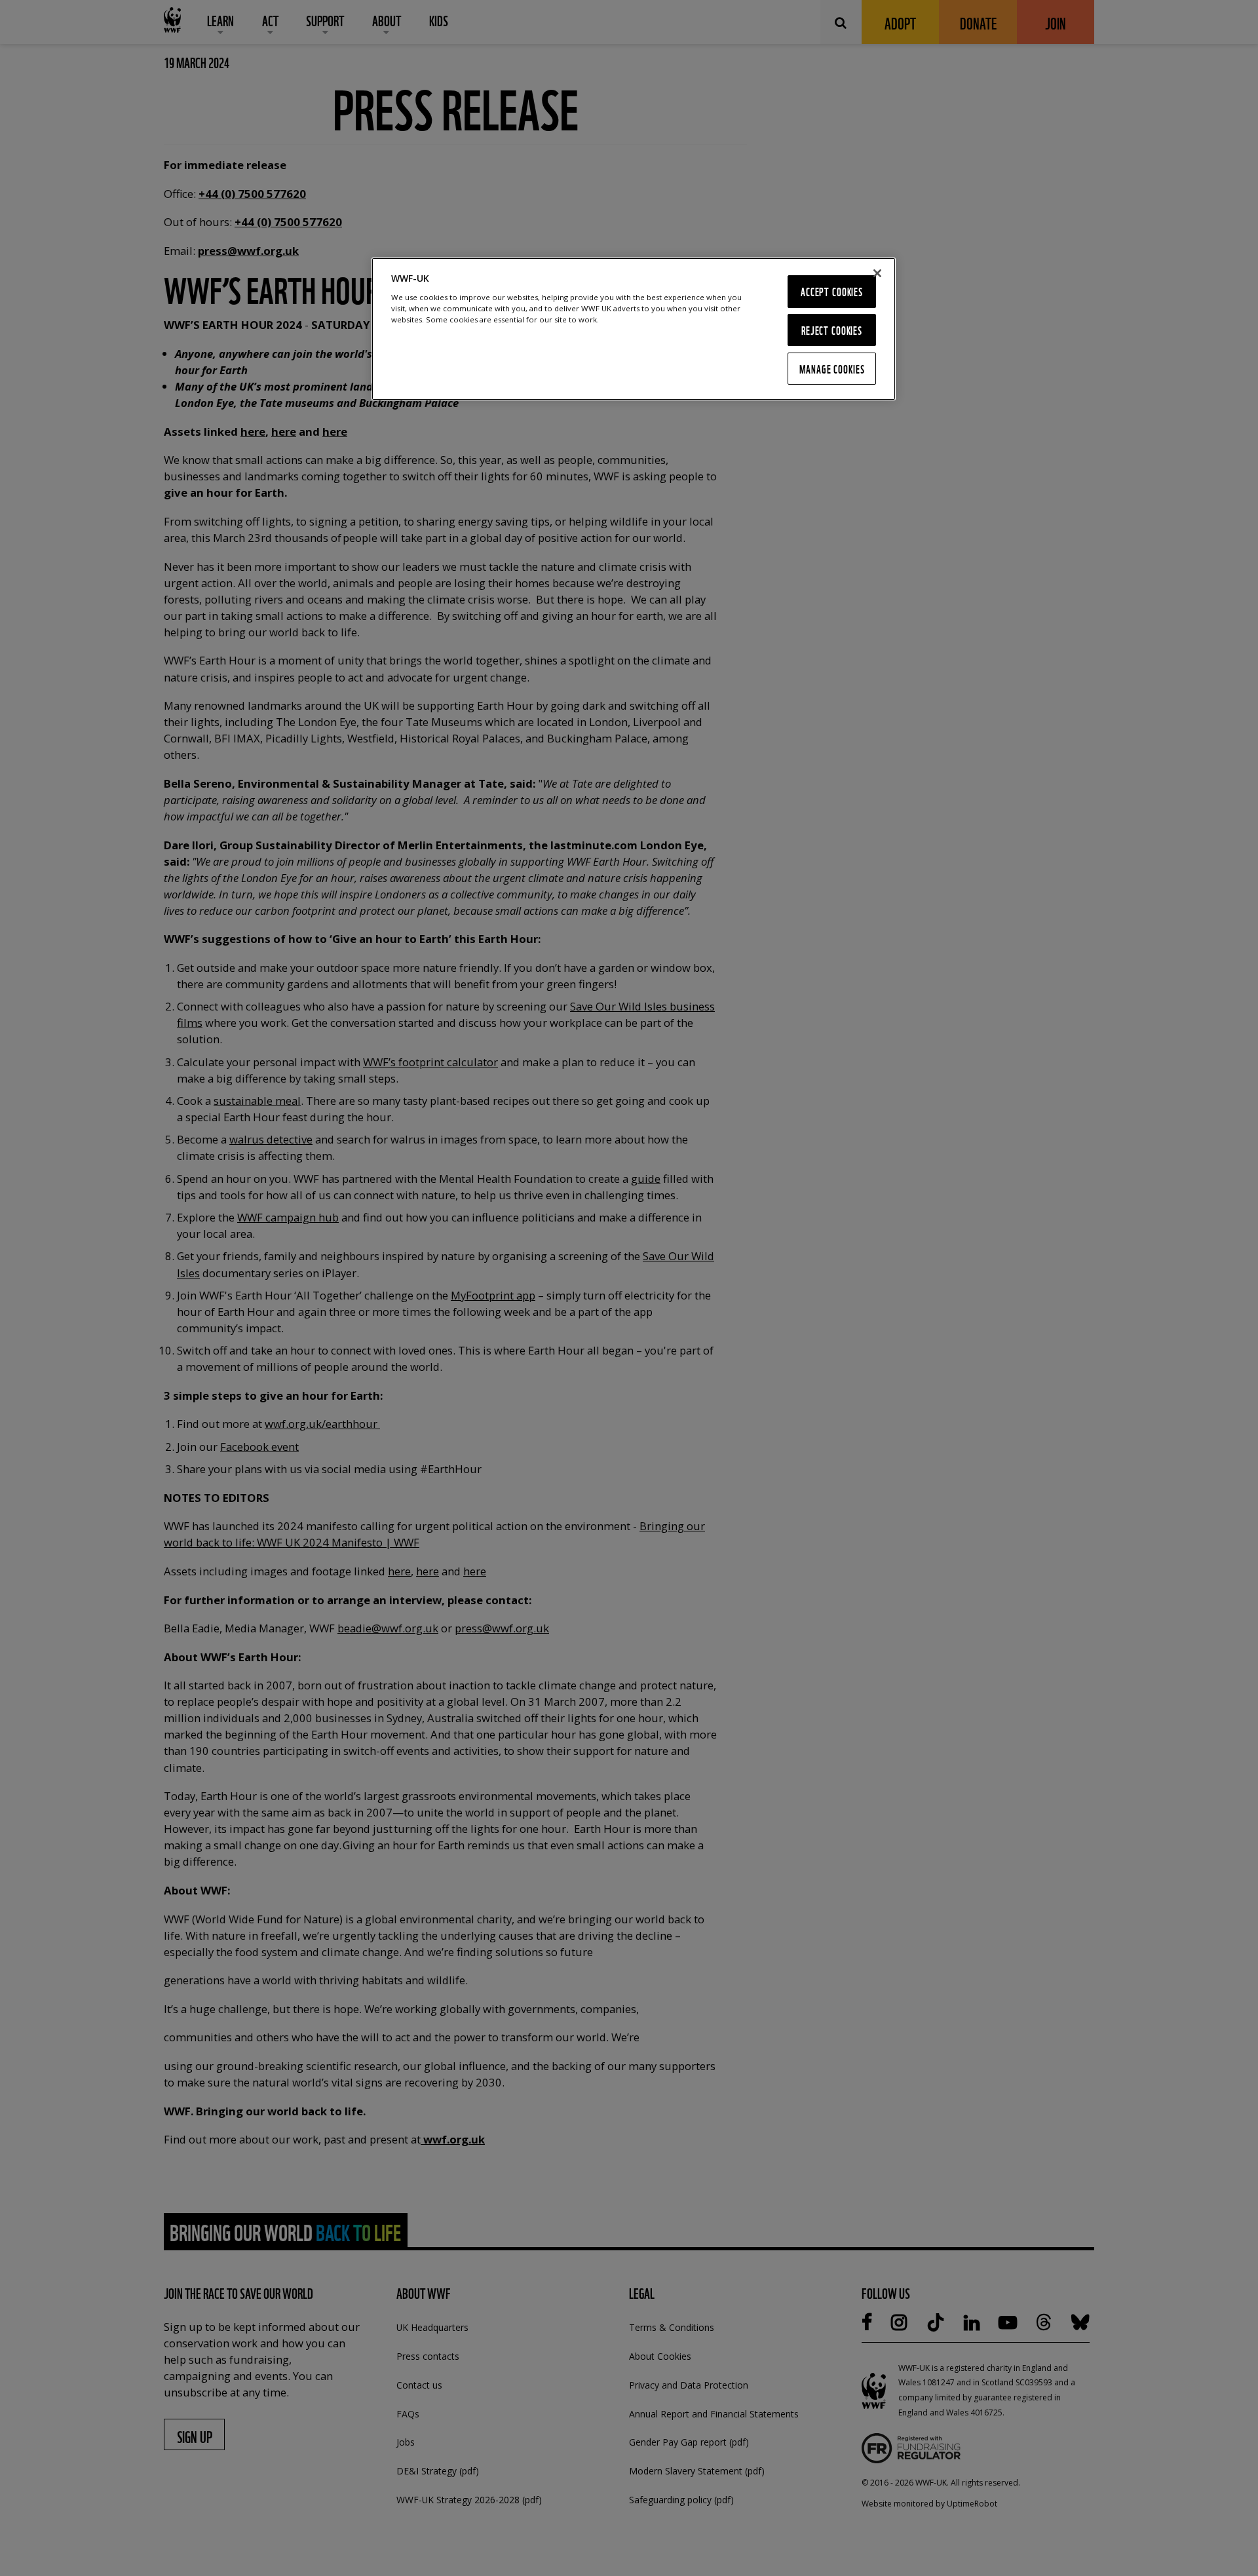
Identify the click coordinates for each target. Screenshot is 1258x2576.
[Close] (877, 273)
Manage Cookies (832, 369)
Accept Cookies (832, 291)
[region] (634, 329)
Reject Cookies (832, 330)
